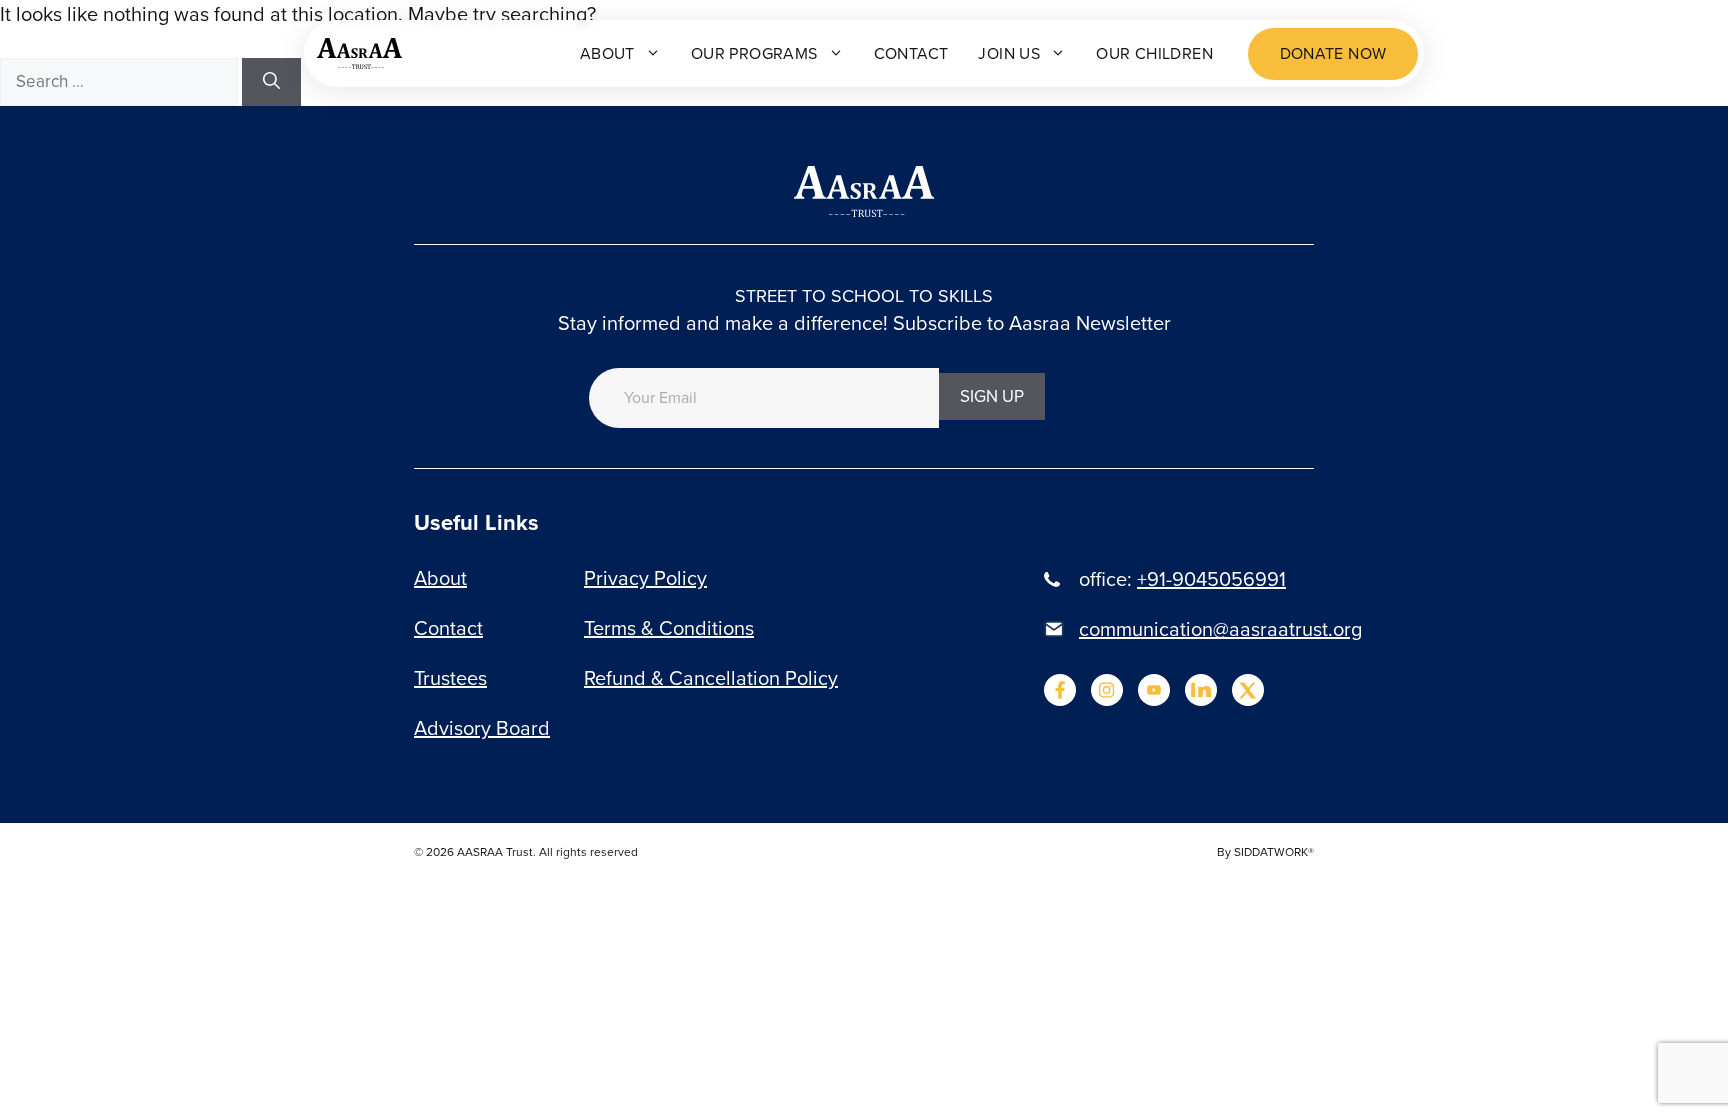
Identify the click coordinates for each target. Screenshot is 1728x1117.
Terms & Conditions (669, 628)
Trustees (450, 678)
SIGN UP (992, 396)
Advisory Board (482, 728)
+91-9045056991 (1211, 579)
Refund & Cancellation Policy (711, 678)
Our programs (754, 53)
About (607, 53)
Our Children (1154, 53)
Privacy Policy (645, 578)
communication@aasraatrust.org (1220, 629)
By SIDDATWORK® (1265, 852)
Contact (911, 53)
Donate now (1333, 53)
